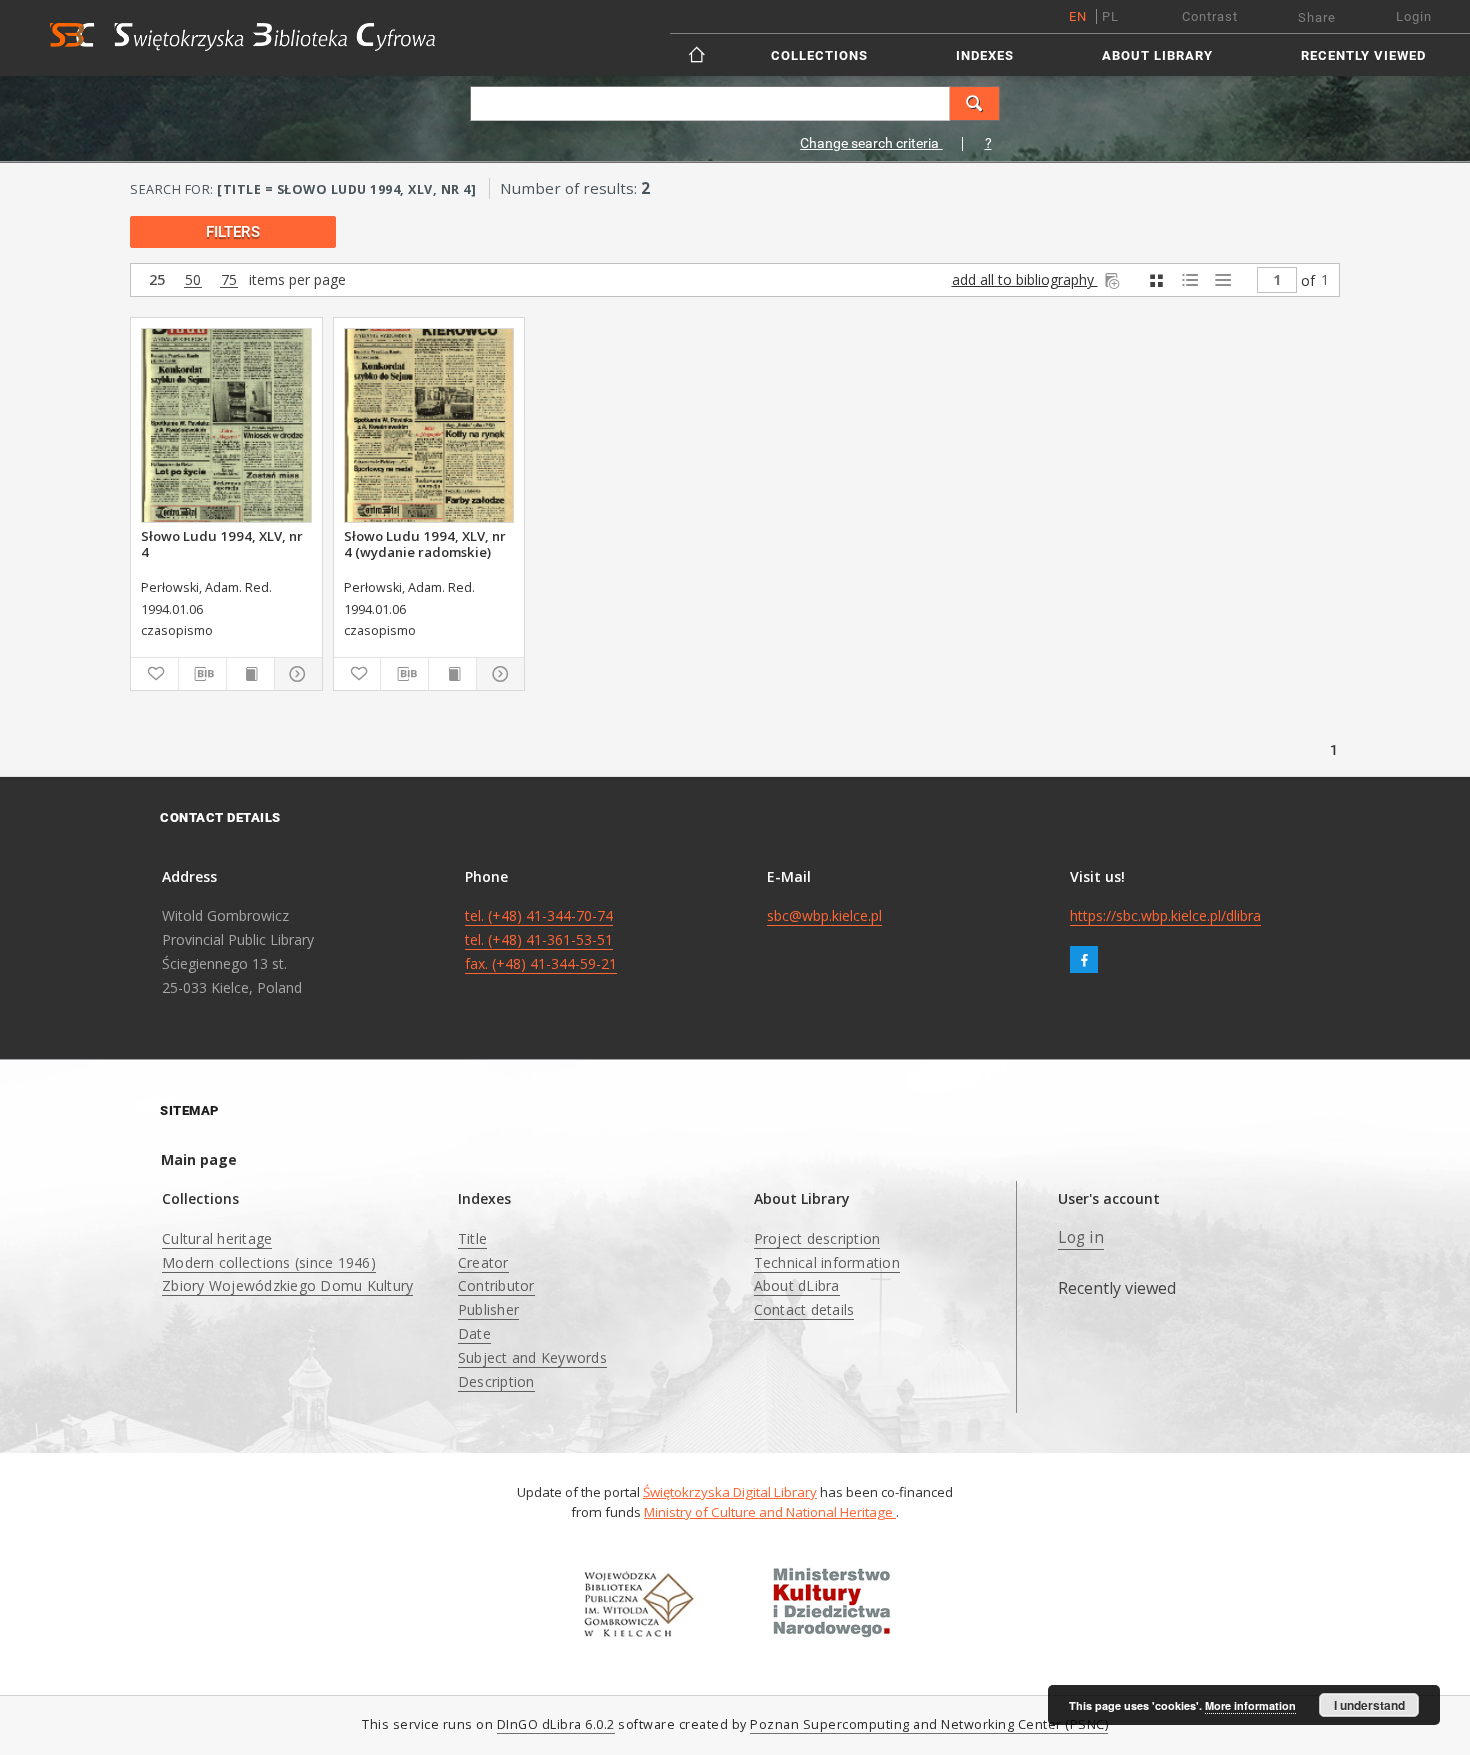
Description (496, 1381)
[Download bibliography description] (202, 674)
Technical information (827, 1262)
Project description (817, 1238)
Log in (1081, 1237)
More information (1250, 1705)
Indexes (985, 55)
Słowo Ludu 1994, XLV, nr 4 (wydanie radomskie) (425, 544)
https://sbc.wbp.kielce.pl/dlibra (1165, 915)
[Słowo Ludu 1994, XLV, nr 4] (226, 425)
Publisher (488, 1309)
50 (193, 280)
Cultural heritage (217, 1238)
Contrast (1210, 16)
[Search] (975, 103)
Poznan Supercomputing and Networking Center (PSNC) (929, 1724)
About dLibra (797, 1285)
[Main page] (698, 54)
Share (1317, 17)
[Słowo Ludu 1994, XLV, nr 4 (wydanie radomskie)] (429, 425)
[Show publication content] (250, 674)
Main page (199, 1159)
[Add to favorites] (154, 674)
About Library (1157, 55)
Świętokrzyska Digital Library (730, 1492)
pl (1110, 16)
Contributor (496, 1285)
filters (233, 232)
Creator (483, 1262)
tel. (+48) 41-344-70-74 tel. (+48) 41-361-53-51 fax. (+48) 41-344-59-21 (541, 939)
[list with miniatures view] (1189, 280)
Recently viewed (1363, 55)
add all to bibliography (1025, 279)
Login (1414, 16)
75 (229, 280)
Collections (819, 55)
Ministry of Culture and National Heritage (770, 1512)
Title (472, 1238)
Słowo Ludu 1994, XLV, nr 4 (222, 544)
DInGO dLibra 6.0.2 (556, 1724)
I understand (1369, 1705)
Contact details (804, 1309)
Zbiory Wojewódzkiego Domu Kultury (287, 1285)
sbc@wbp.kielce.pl (824, 915)
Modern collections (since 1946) (269, 1262)
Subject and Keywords (532, 1357)
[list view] (1222, 280)
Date (474, 1333)
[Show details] (295, 674)
